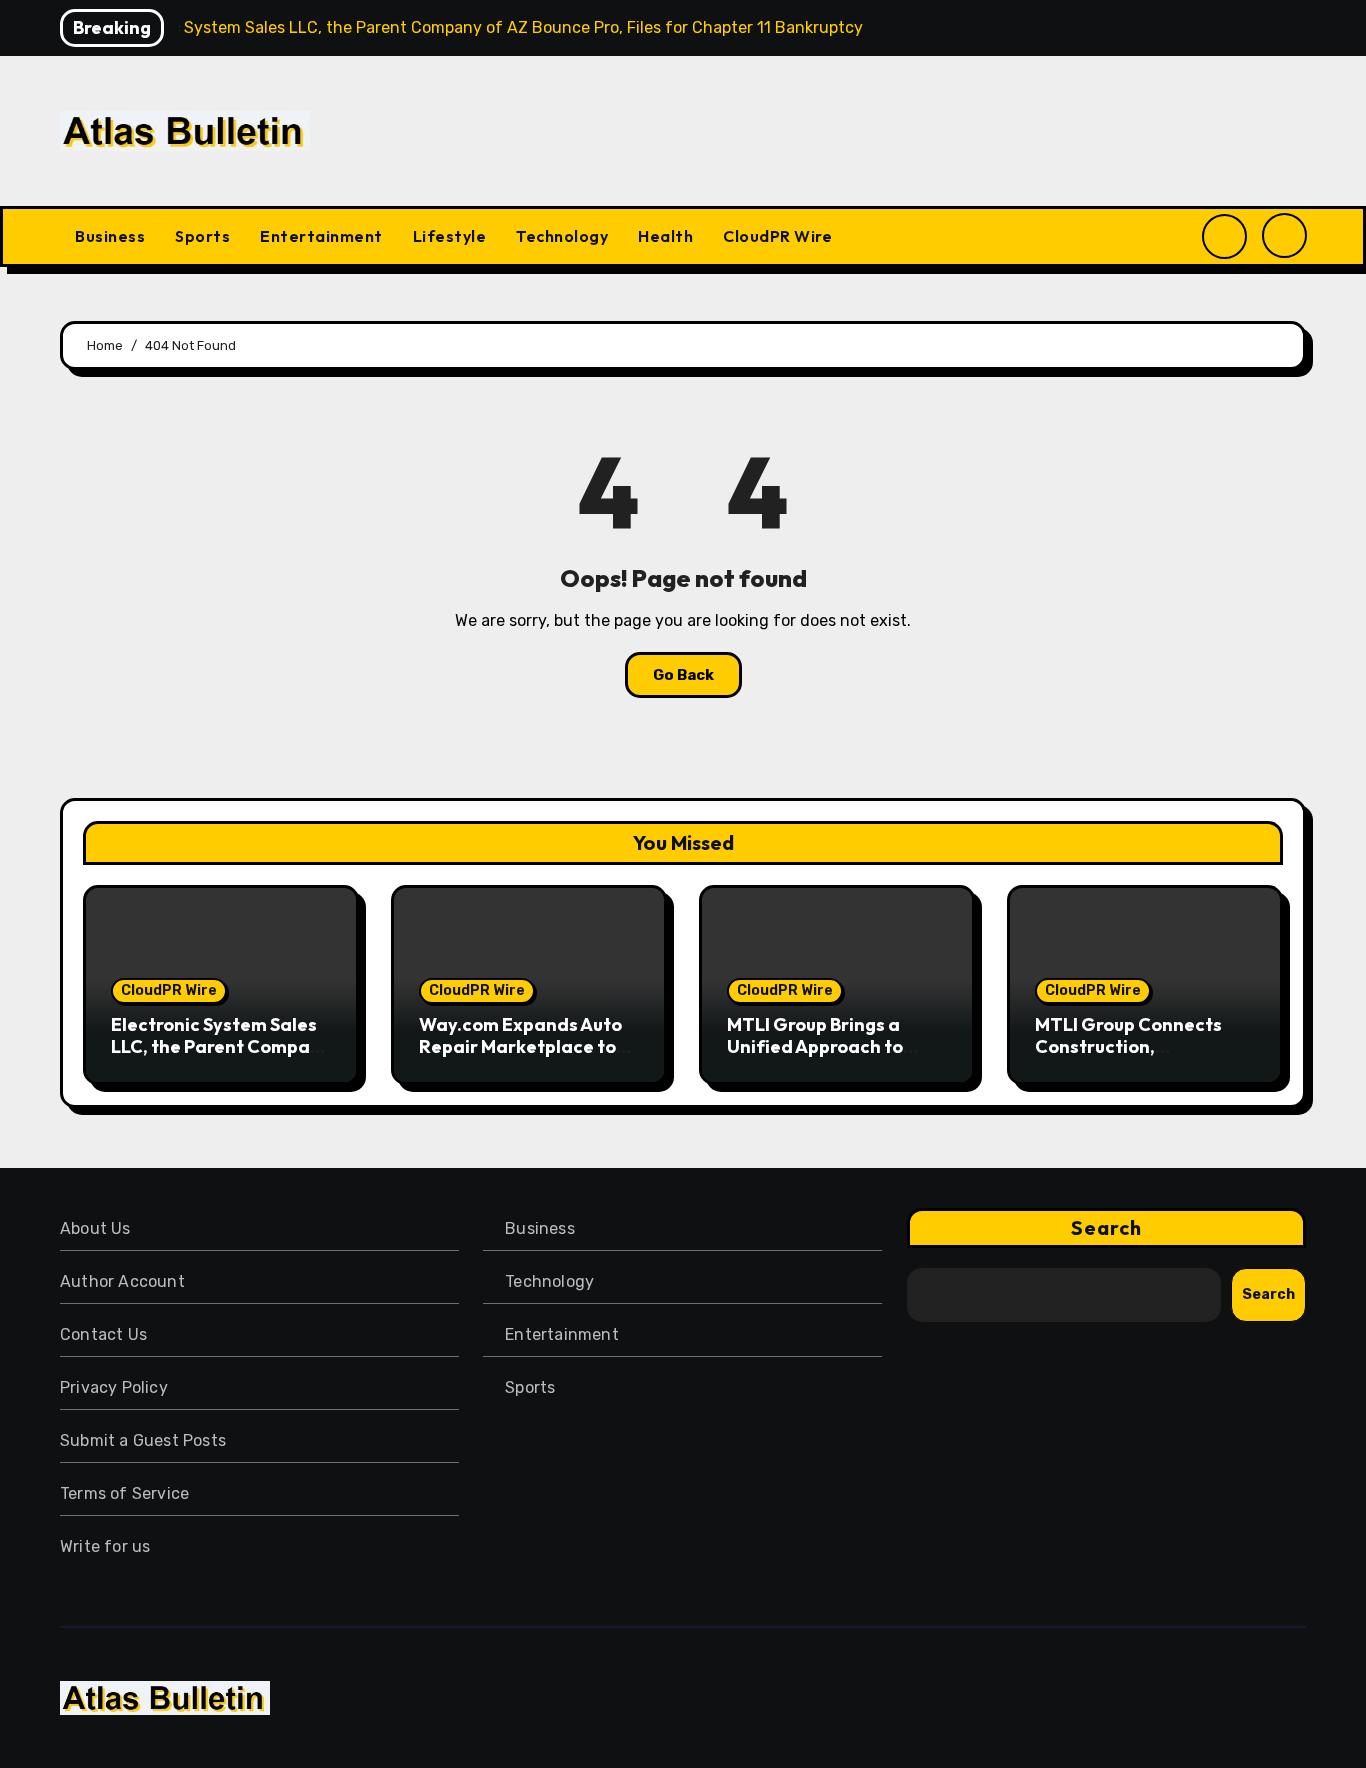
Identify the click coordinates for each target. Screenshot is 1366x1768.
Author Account (122, 1281)
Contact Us (103, 1334)
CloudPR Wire (777, 236)
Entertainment (321, 236)
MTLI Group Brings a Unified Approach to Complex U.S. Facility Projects (818, 1057)
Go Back (683, 675)
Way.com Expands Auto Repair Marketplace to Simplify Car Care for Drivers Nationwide (520, 1057)
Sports (202, 236)
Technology (562, 236)
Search (1107, 1227)
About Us (95, 1228)
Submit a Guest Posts (143, 1440)
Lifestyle (450, 236)
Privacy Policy (114, 1387)
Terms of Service (124, 1493)
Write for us (105, 1546)
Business (110, 236)
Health (665, 236)
